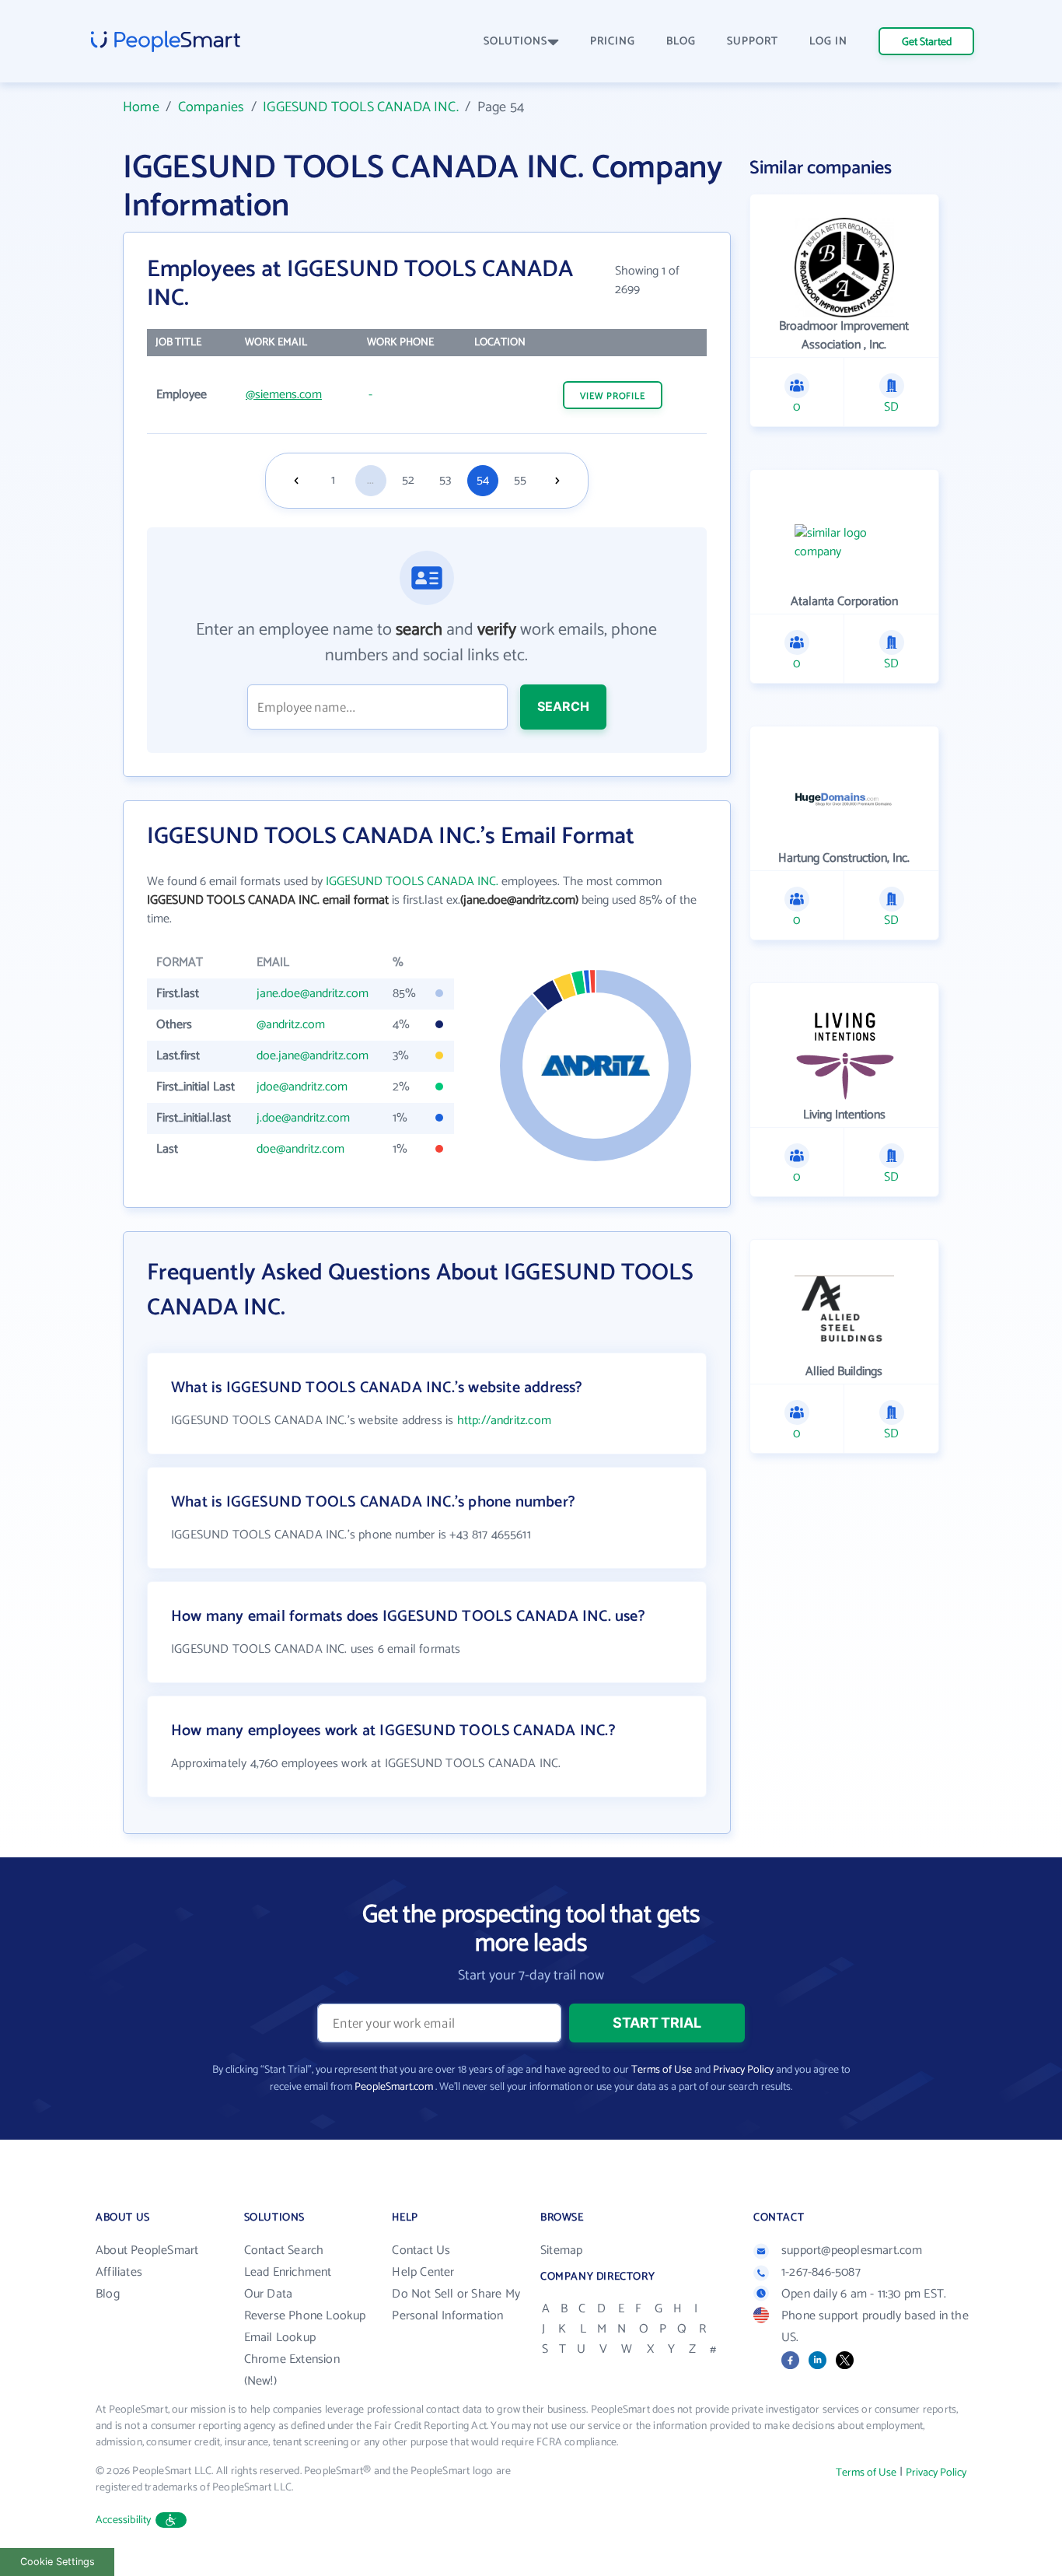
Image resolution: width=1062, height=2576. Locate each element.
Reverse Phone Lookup (305, 2316)
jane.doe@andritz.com (313, 994)
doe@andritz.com (300, 1149)
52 (408, 480)
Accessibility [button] (124, 2520)
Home (141, 107)
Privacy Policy (743, 2070)
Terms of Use (662, 2070)
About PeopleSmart (147, 2250)
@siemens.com (284, 395)
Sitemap (561, 2250)
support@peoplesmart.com (852, 2250)
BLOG (681, 42)
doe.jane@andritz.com (313, 1056)
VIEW (613, 396)
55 (520, 480)
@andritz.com (291, 1025)
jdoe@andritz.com (302, 1087)
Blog (108, 2294)
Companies (211, 107)
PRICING (613, 42)
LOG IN (828, 42)
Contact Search (284, 2250)
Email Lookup (280, 2338)
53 (445, 480)
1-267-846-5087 (821, 2272)
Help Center (423, 2272)
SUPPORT (753, 42)
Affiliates (119, 2272)
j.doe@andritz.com (303, 1118)
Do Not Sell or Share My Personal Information (456, 2305)
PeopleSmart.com (394, 2087)
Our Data (269, 2294)
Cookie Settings (58, 2562)
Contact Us (421, 2250)
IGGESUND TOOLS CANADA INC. (361, 107)
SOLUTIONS (515, 42)
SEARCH (563, 706)
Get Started (927, 42)
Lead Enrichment (288, 2272)
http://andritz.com (504, 1421)
